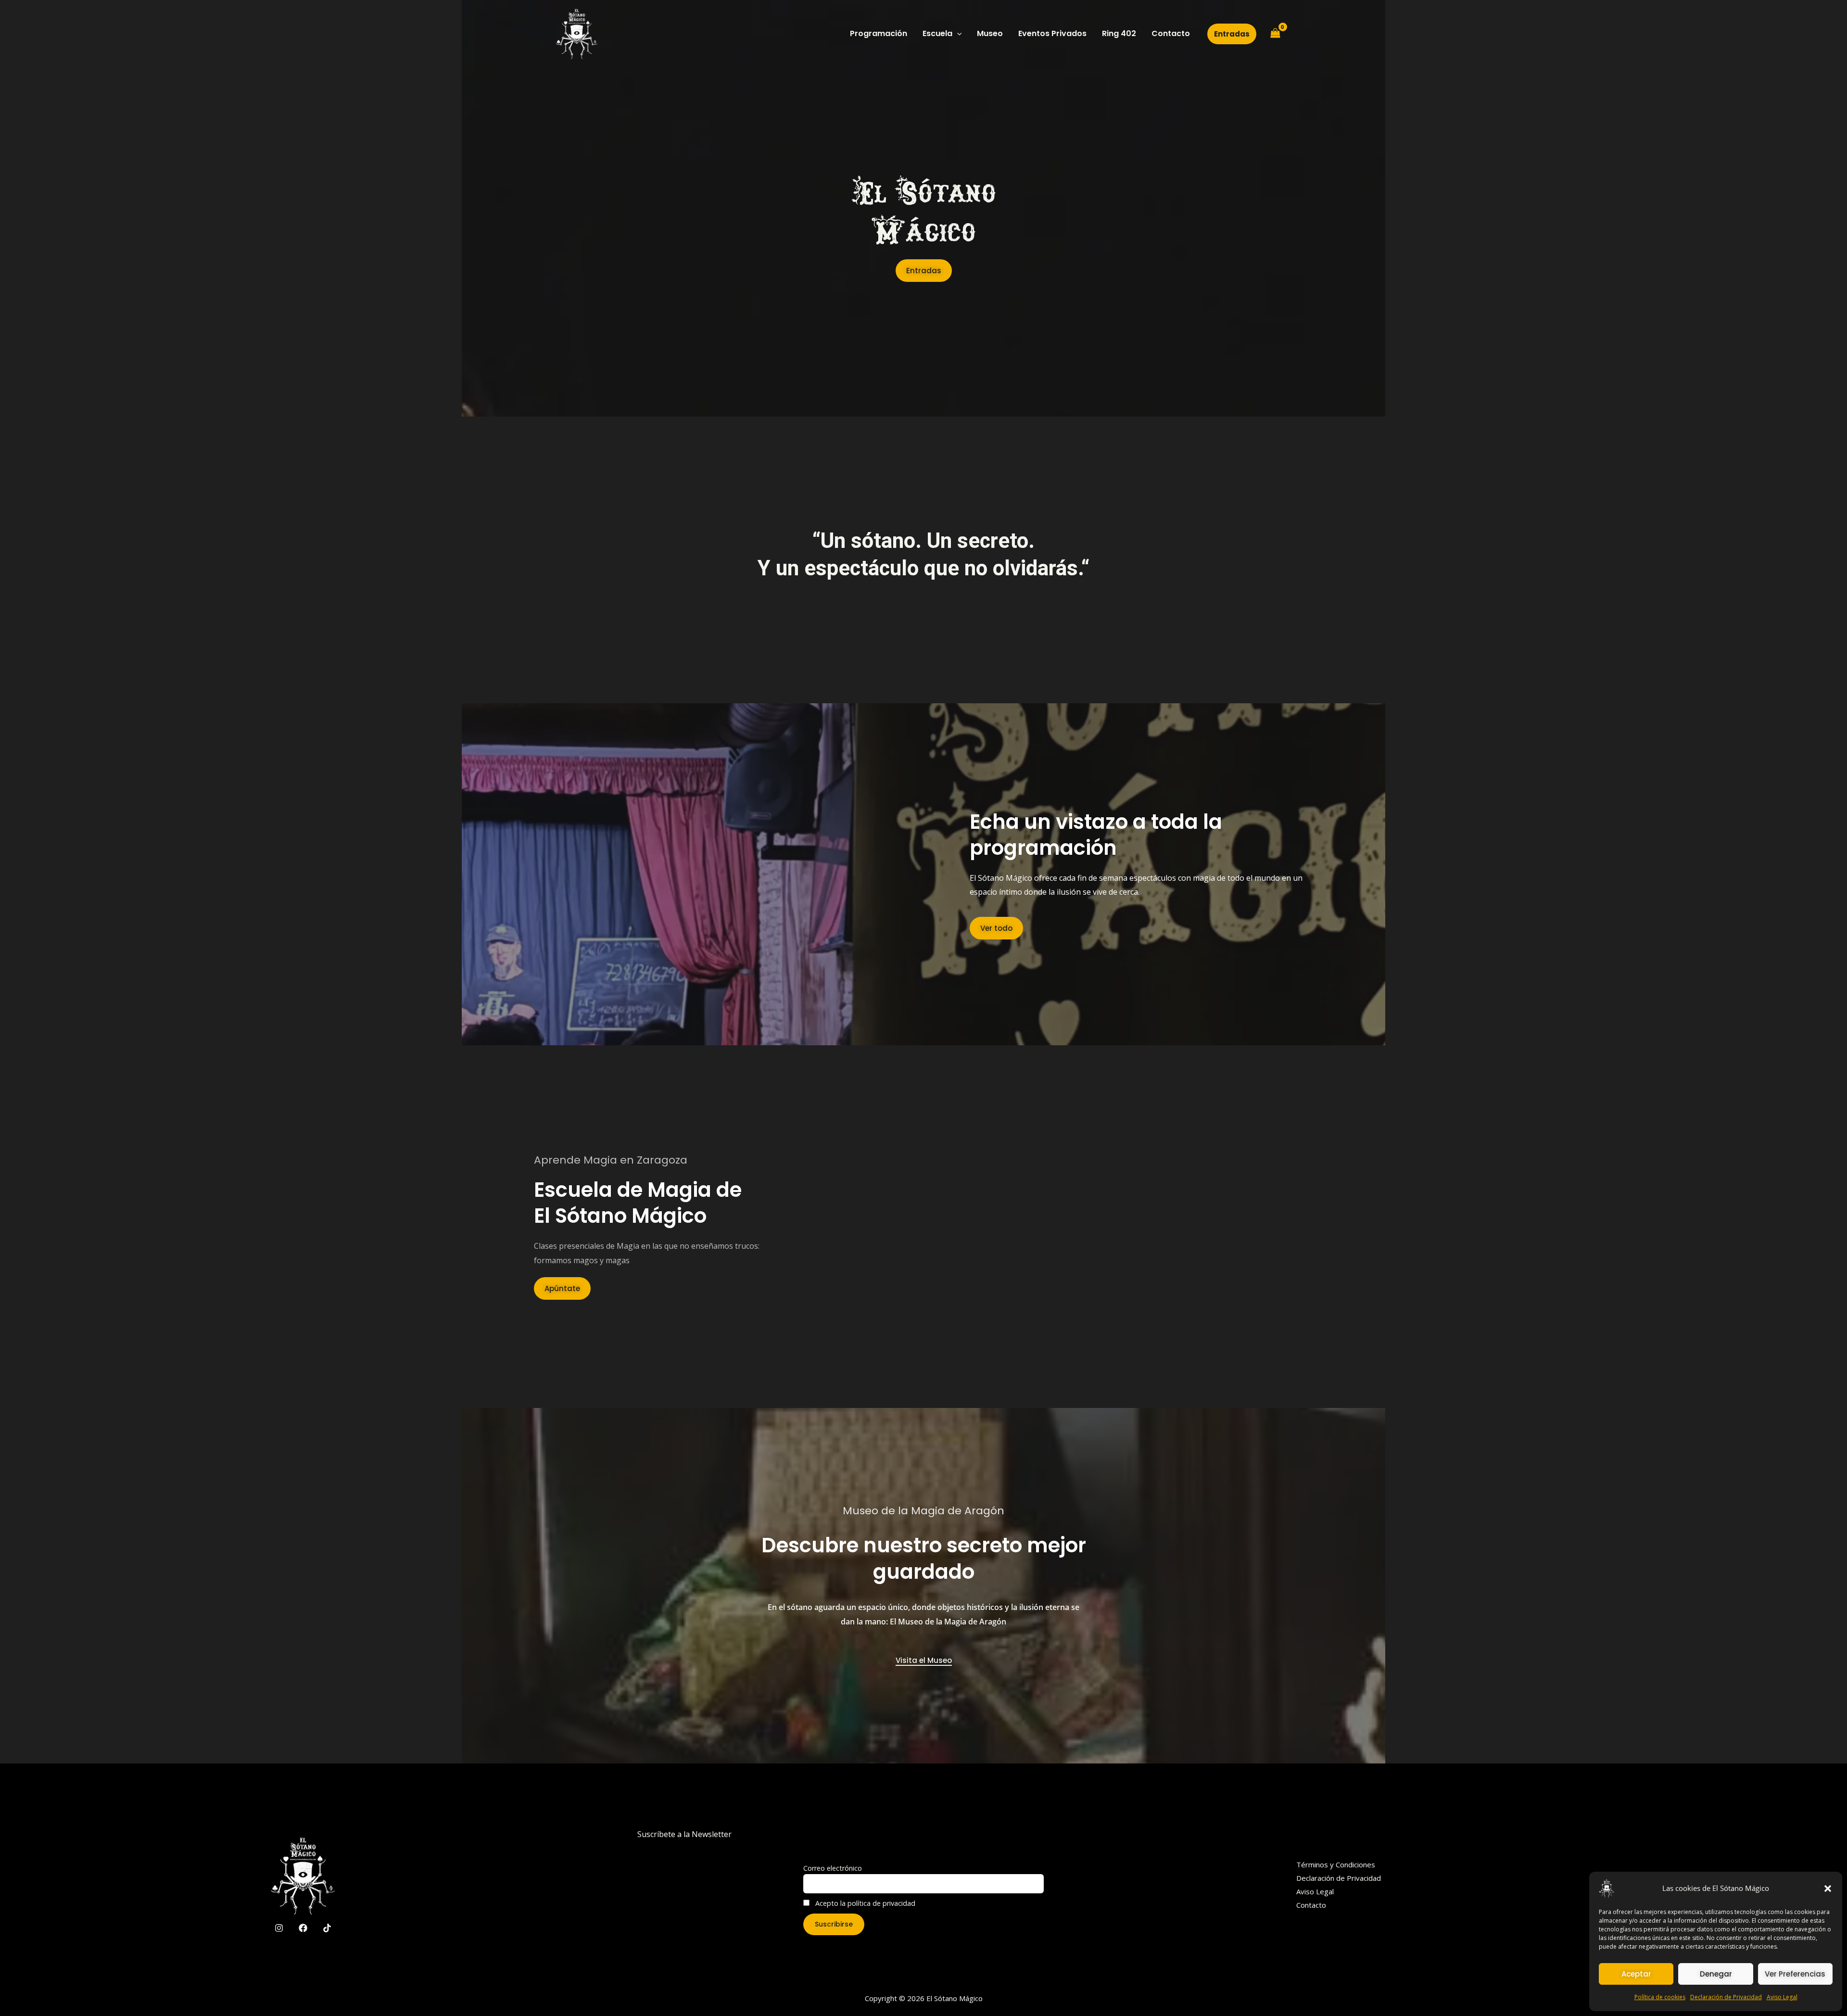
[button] (1828, 1889)
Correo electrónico (833, 1868)
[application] (957, 34)
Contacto (1171, 33)
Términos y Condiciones (1336, 1864)
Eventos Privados (1052, 33)
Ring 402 (1119, 33)
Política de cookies (1660, 1997)
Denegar (1716, 1974)
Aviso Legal (1782, 1997)
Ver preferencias (1795, 1974)
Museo (990, 33)
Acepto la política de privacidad (864, 1903)
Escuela (937, 33)
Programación (879, 33)
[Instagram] (279, 1928)
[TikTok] (327, 1928)
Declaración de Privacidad (1726, 1997)
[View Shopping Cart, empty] (1275, 34)
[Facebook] (303, 1928)
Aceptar (1636, 1974)
